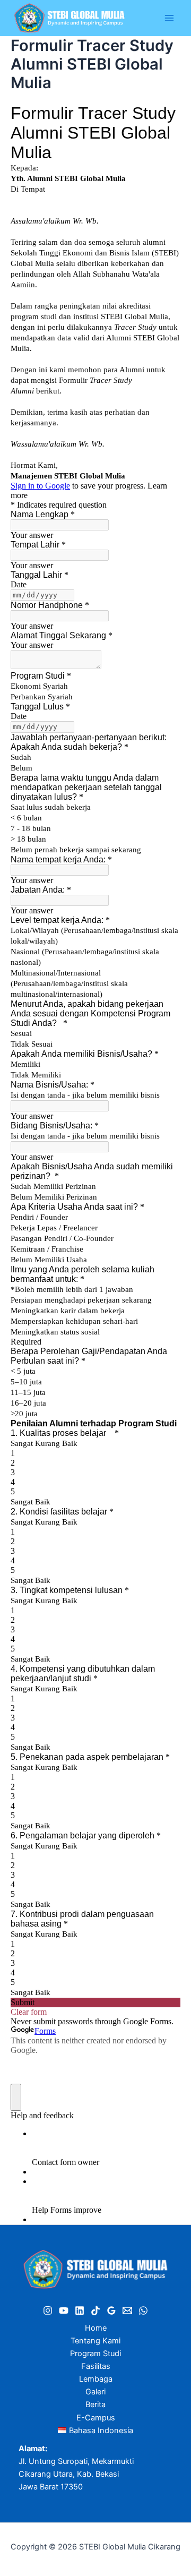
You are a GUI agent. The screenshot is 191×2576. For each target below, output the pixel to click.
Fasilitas (96, 2366)
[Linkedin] (80, 2310)
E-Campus (96, 2418)
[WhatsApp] (143, 2310)
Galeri (95, 2392)
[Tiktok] (95, 2310)
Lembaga (96, 2379)
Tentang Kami (95, 2341)
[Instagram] (48, 2310)
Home (96, 2328)
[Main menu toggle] (169, 18)
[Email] (127, 2310)
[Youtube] (64, 2310)
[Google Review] (111, 2310)
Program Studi (95, 2354)
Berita (95, 2404)
